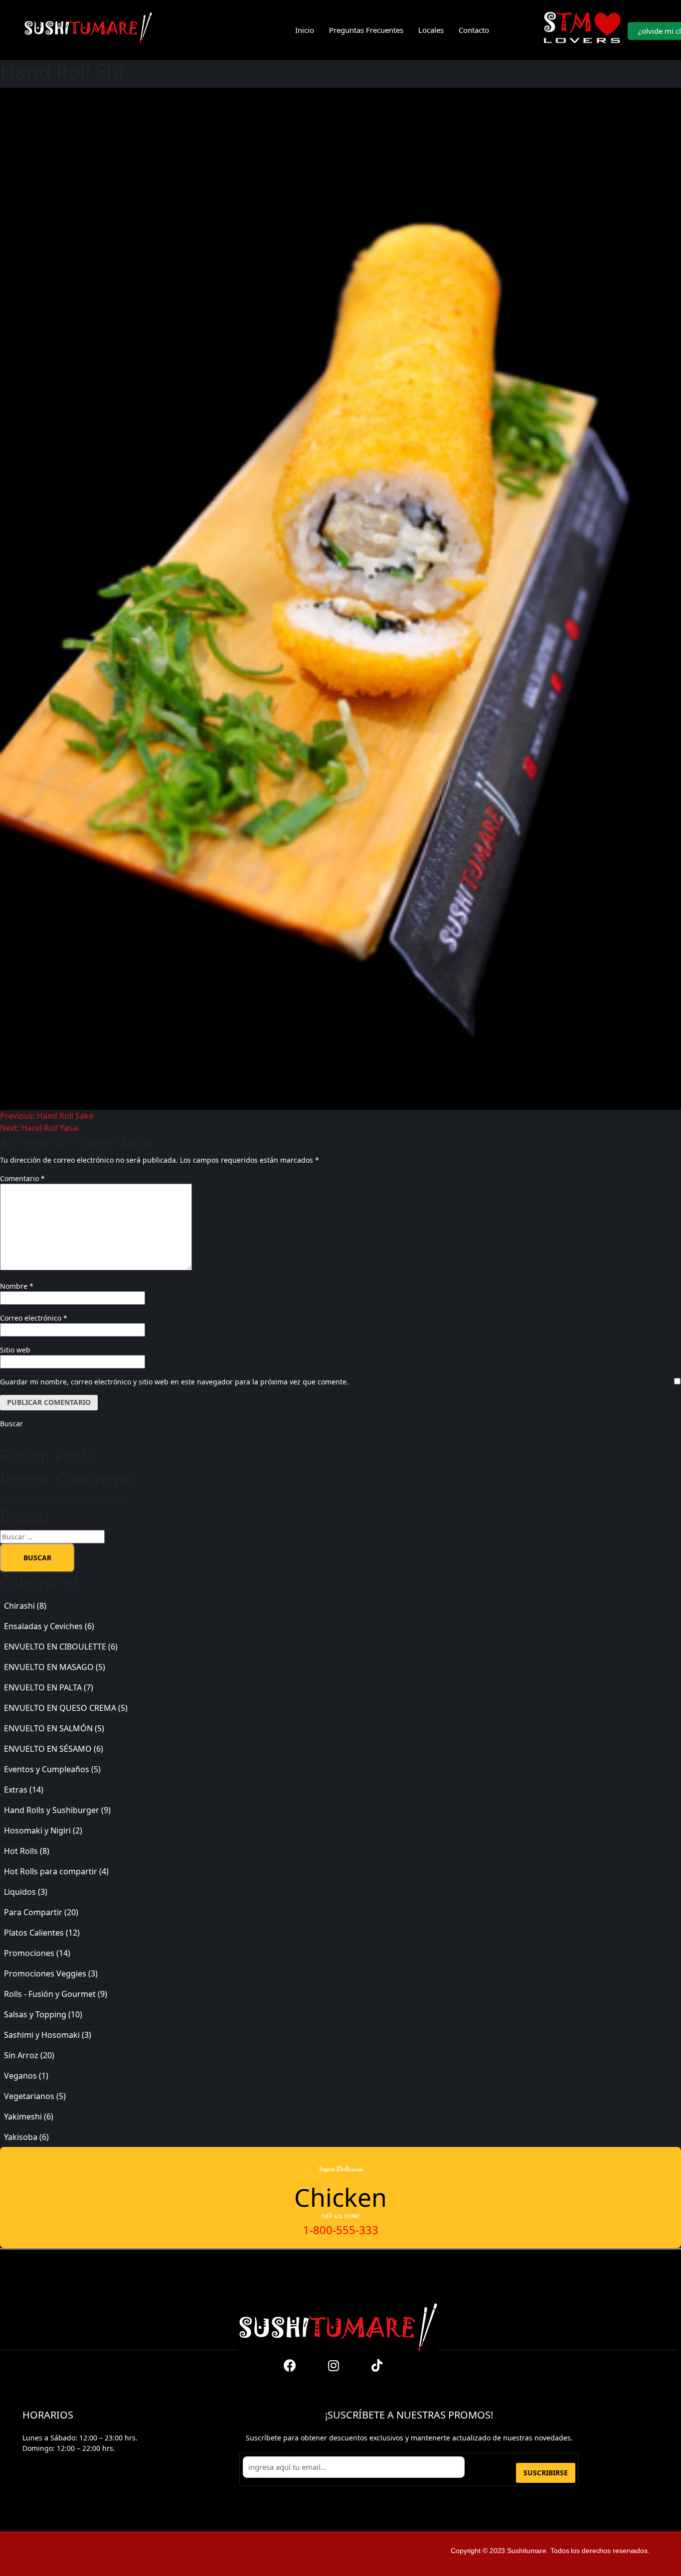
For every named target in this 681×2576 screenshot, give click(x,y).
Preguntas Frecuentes (366, 30)
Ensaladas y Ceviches (43, 1626)
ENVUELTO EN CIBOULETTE (55, 1647)
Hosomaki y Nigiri (37, 1830)
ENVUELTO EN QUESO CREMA (60, 1708)
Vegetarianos (29, 2096)
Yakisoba (21, 2137)
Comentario (22, 1178)
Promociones (29, 1953)
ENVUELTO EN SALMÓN (48, 1728)
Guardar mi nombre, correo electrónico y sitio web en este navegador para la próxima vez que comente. (174, 1382)
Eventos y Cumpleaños (47, 1769)
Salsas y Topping (35, 2014)
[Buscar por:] (337, 1537)
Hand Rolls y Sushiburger (52, 1810)
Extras (16, 1790)
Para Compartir (33, 1912)
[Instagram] (334, 2365)
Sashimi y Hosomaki (42, 2035)
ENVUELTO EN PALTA (43, 1687)
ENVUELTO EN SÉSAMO (48, 1749)
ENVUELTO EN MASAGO (49, 1667)
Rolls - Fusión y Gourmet (50, 1994)
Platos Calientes (34, 1933)
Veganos (20, 2076)
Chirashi (19, 1606)
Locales (431, 30)
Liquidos (20, 1892)
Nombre (17, 1286)
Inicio (305, 30)
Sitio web (15, 1350)
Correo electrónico (34, 1318)
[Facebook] (290, 2365)
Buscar (11, 1424)
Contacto (474, 30)
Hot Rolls (21, 1851)
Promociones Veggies (45, 1973)
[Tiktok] (377, 2365)
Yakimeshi (23, 2117)
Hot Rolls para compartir (51, 1871)
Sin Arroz (21, 2055)
